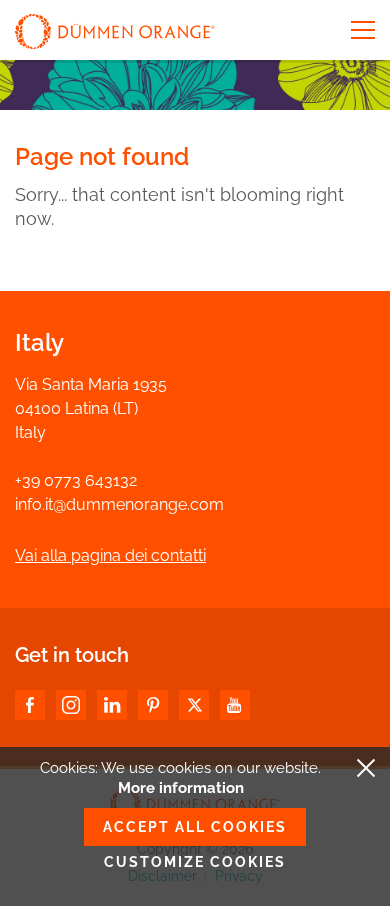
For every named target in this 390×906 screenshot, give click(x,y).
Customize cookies (195, 862)
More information (181, 788)
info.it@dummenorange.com (119, 504)
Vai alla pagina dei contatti (110, 555)
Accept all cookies (195, 827)
